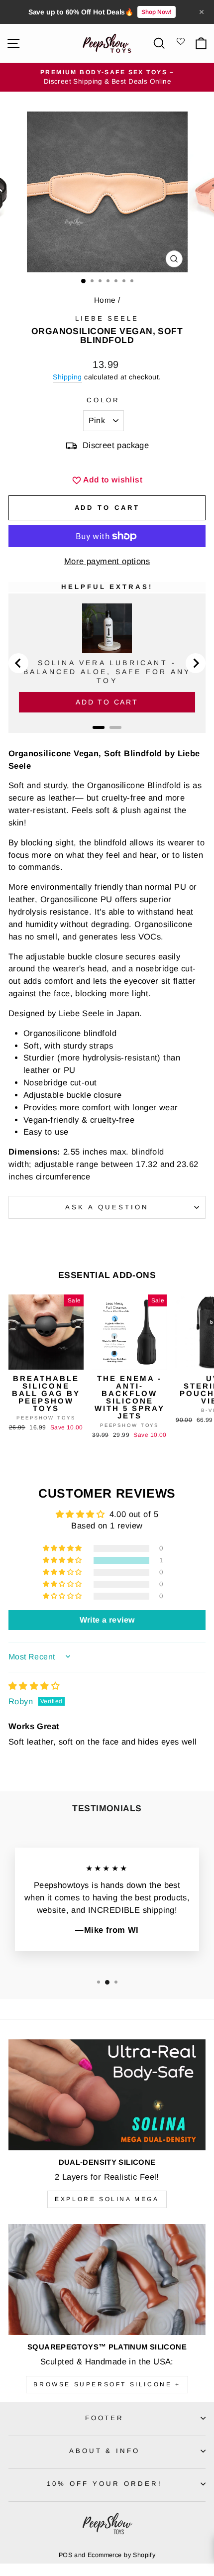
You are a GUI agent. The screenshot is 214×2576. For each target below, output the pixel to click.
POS (65, 2555)
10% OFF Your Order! (105, 2484)
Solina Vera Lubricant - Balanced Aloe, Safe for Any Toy (107, 672)
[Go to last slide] (18, 663)
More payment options (107, 561)
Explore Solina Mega (107, 2199)
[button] (63, 1560)
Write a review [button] (107, 1620)
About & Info (105, 2451)
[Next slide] (196, 663)
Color (103, 400)
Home (105, 300)
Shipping (67, 377)
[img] (34, 1686)
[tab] (99, 727)
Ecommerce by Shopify (121, 2555)
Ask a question (107, 1207)
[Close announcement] (202, 12)
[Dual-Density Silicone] (107, 2095)
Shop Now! (157, 12)
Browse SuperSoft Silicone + (107, 2384)
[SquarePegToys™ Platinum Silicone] (107, 2280)
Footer (105, 2418)
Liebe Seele (107, 318)
